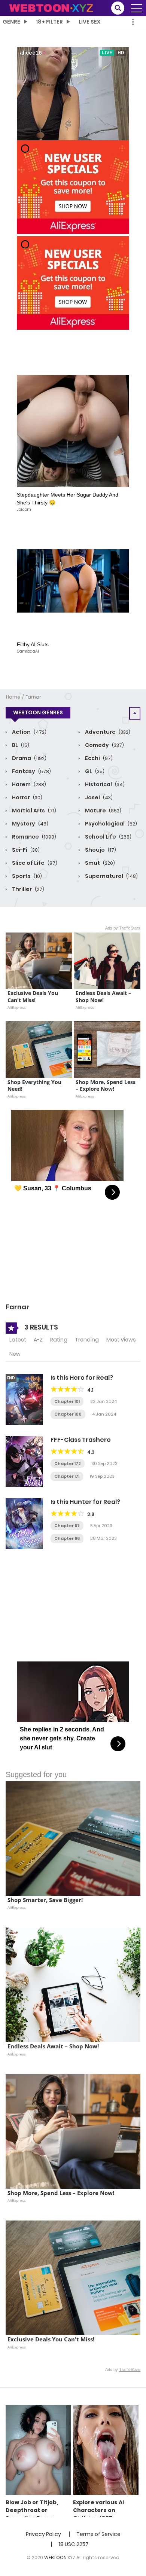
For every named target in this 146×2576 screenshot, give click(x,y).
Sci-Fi (25, 850)
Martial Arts (34, 811)
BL (20, 745)
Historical (104, 784)
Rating (59, 1340)
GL (94, 771)
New (15, 1354)
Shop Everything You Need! (35, 1086)
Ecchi (98, 758)
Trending (87, 1340)
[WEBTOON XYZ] (51, 7)
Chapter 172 (68, 1464)
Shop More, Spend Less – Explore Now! (106, 1086)
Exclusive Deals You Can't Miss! (34, 996)
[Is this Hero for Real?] (24, 1399)
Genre (11, 22)
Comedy (104, 745)
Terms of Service (98, 2534)
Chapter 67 (67, 1526)
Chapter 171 (67, 1476)
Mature (103, 811)
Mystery (30, 824)
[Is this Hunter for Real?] (24, 1523)
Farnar (33, 697)
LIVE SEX (89, 22)
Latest (18, 1340)
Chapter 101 (67, 1401)
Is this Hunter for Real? (85, 1502)
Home (13, 697)
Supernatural (111, 876)
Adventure (107, 732)
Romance (34, 837)
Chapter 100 (68, 1414)
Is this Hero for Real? (82, 1378)
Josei (98, 797)
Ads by (123, 928)
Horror (27, 797)
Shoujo (100, 850)
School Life (108, 837)
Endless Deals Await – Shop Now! (104, 996)
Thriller (28, 889)
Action (29, 732)
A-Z (38, 1340)
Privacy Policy (43, 2534)
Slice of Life (34, 863)
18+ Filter (49, 22)
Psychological (110, 824)
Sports (26, 876)
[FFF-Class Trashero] (24, 1461)
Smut (99, 863)
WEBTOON (55, 2557)
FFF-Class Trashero (81, 1440)
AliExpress (17, 1007)
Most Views (121, 1340)
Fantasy (31, 771)
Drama (29, 758)
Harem (28, 784)
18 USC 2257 (74, 2544)
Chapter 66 (67, 1538)
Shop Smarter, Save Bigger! (45, 1900)
